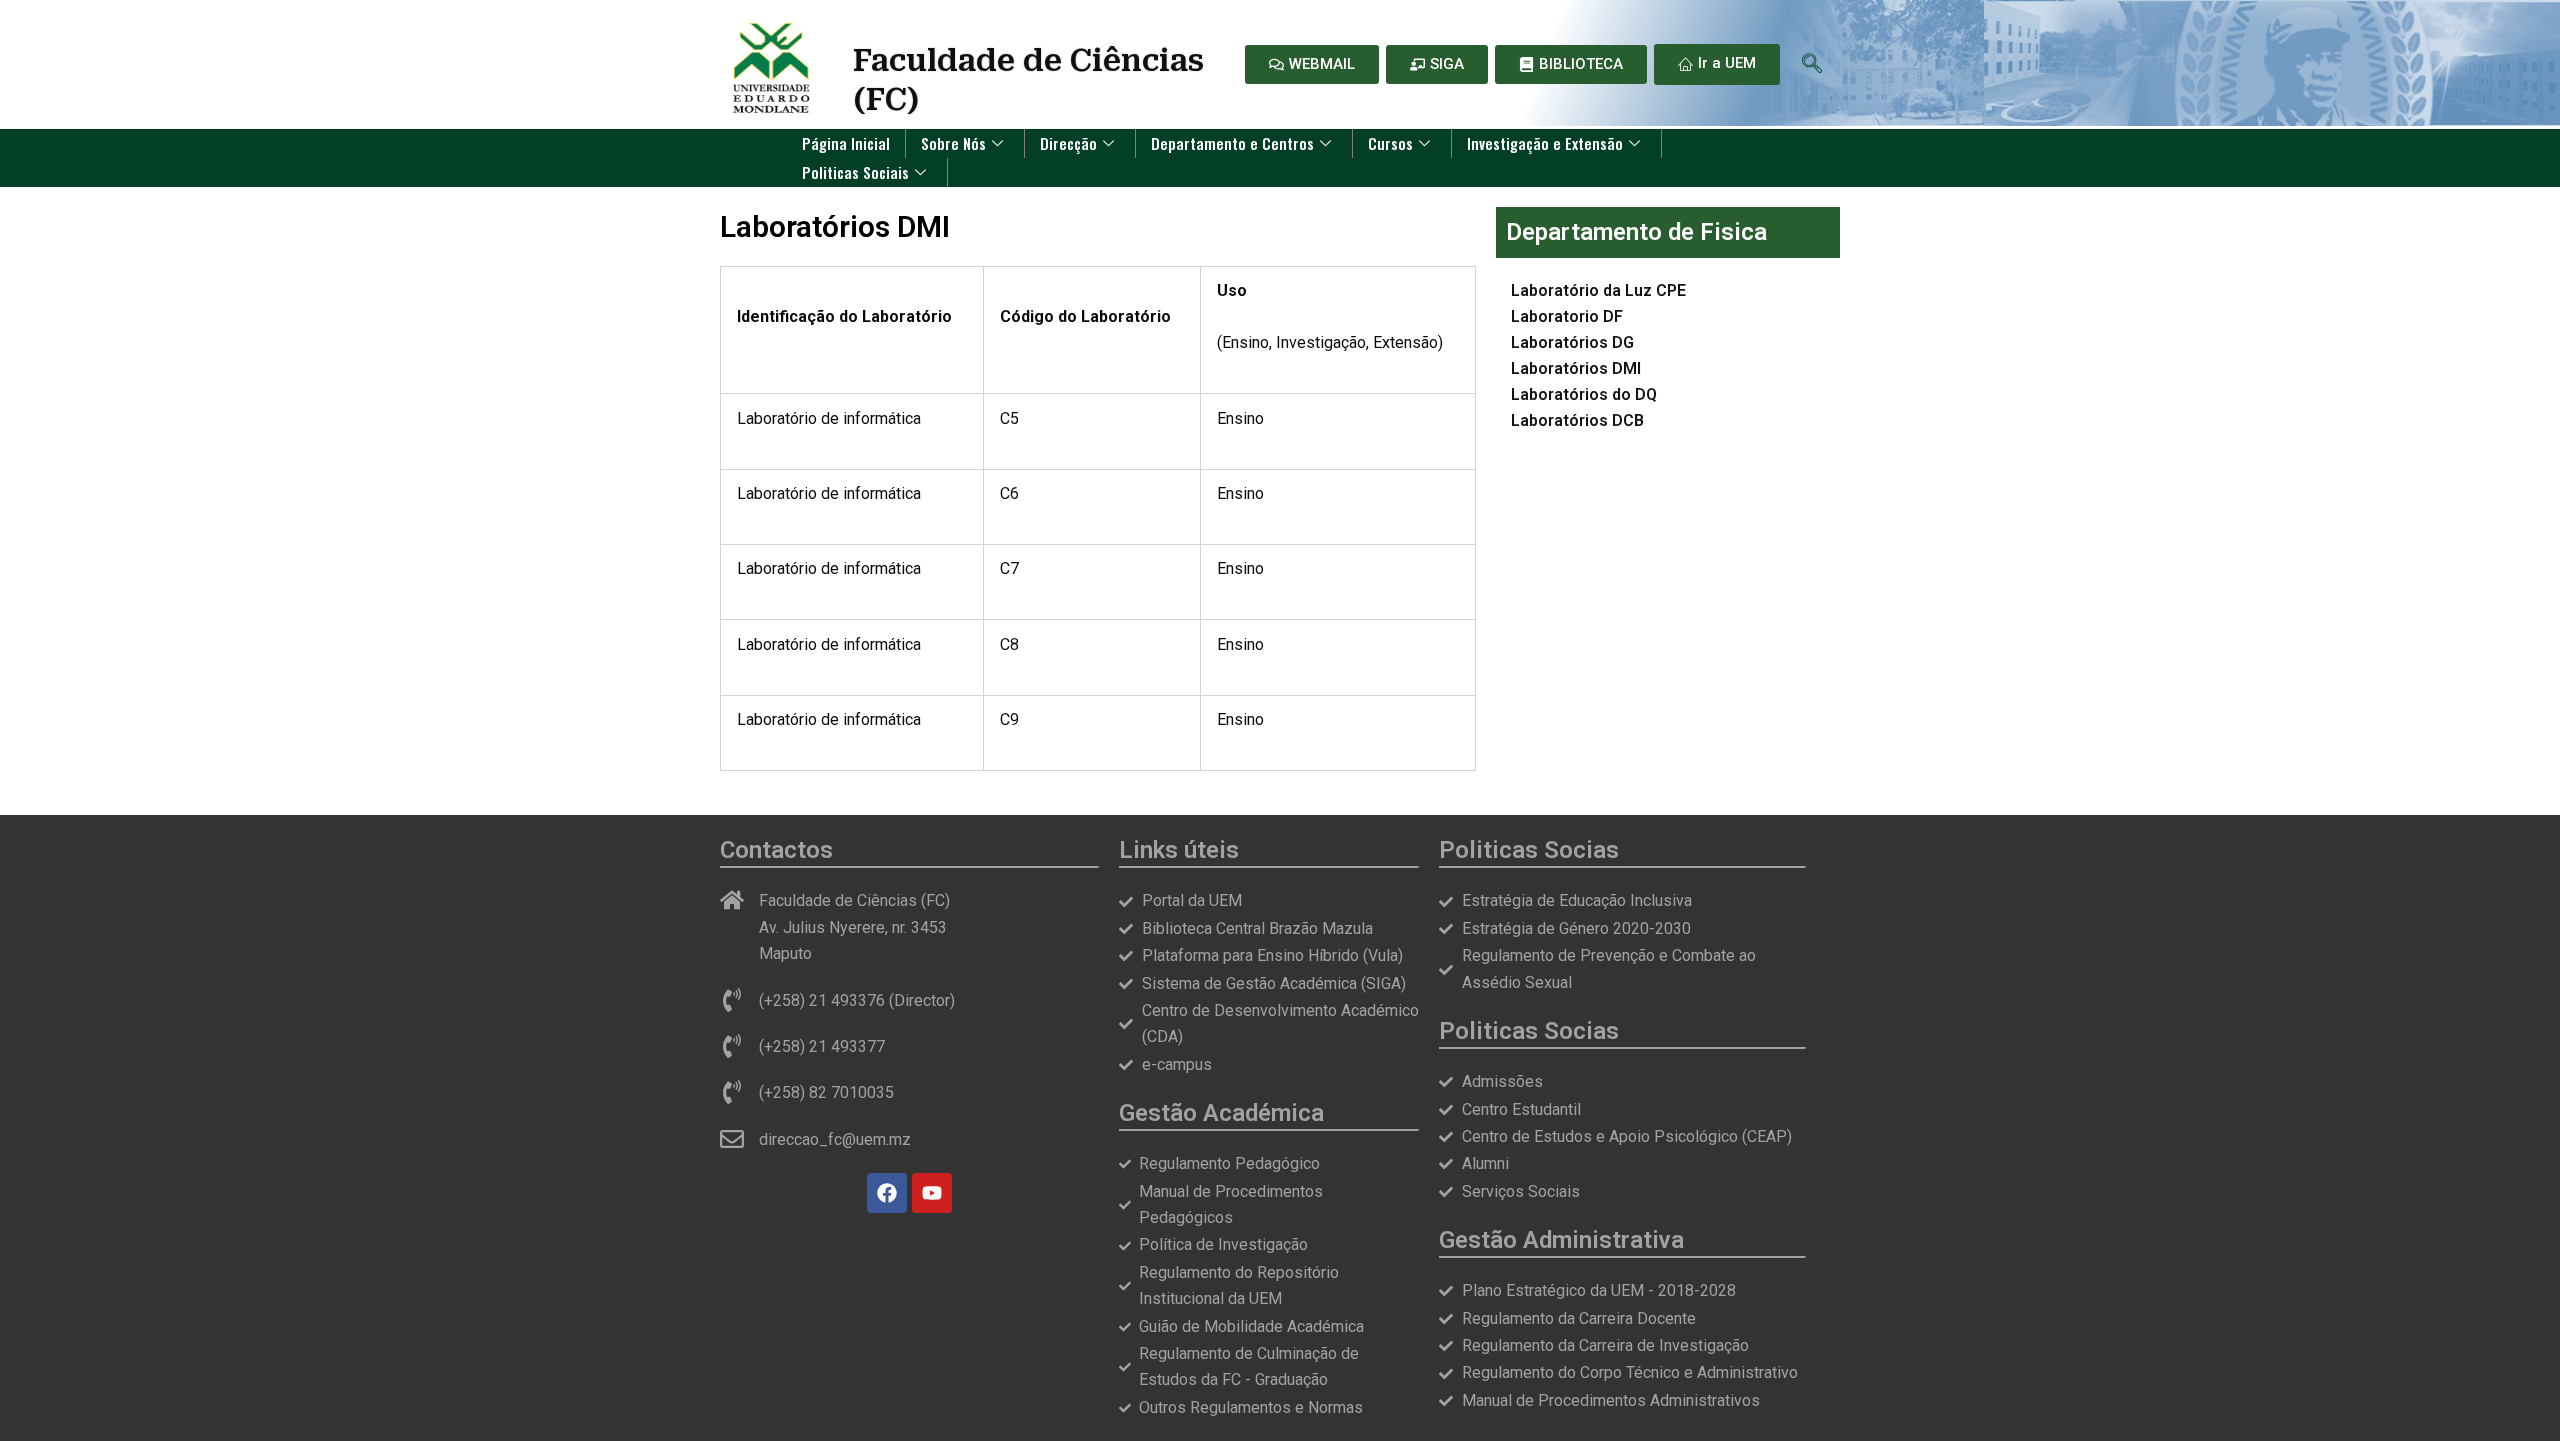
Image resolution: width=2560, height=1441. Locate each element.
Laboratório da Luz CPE (1598, 290)
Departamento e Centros (1232, 143)
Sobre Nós (953, 143)
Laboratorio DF (1567, 316)
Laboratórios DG (1572, 342)
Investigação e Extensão (1545, 143)
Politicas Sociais (855, 172)
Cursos (1390, 143)
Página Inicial (846, 143)
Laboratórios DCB (1577, 420)
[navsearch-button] (1812, 65)
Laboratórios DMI (1576, 368)
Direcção (1068, 143)
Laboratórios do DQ (1584, 394)
